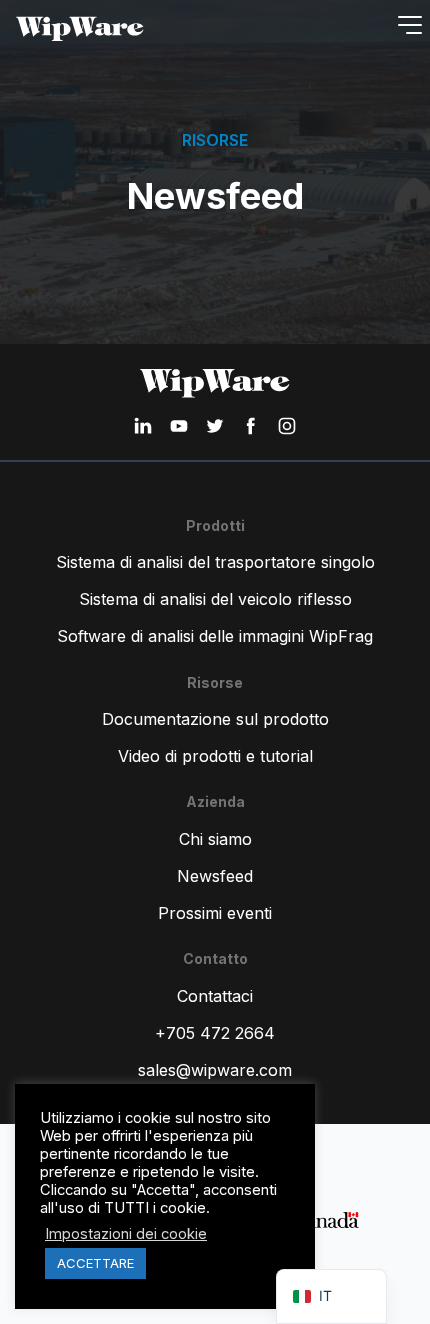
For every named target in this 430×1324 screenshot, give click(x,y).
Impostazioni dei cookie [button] (126, 1234)
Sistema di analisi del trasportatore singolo (215, 562)
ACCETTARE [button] (95, 1263)
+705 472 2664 (215, 1033)
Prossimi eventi (215, 913)
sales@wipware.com (215, 1070)
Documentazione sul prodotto (215, 719)
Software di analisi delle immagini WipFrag (215, 636)
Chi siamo (215, 839)
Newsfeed (215, 876)
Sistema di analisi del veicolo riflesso (215, 599)
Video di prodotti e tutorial (215, 756)
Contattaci (215, 996)
